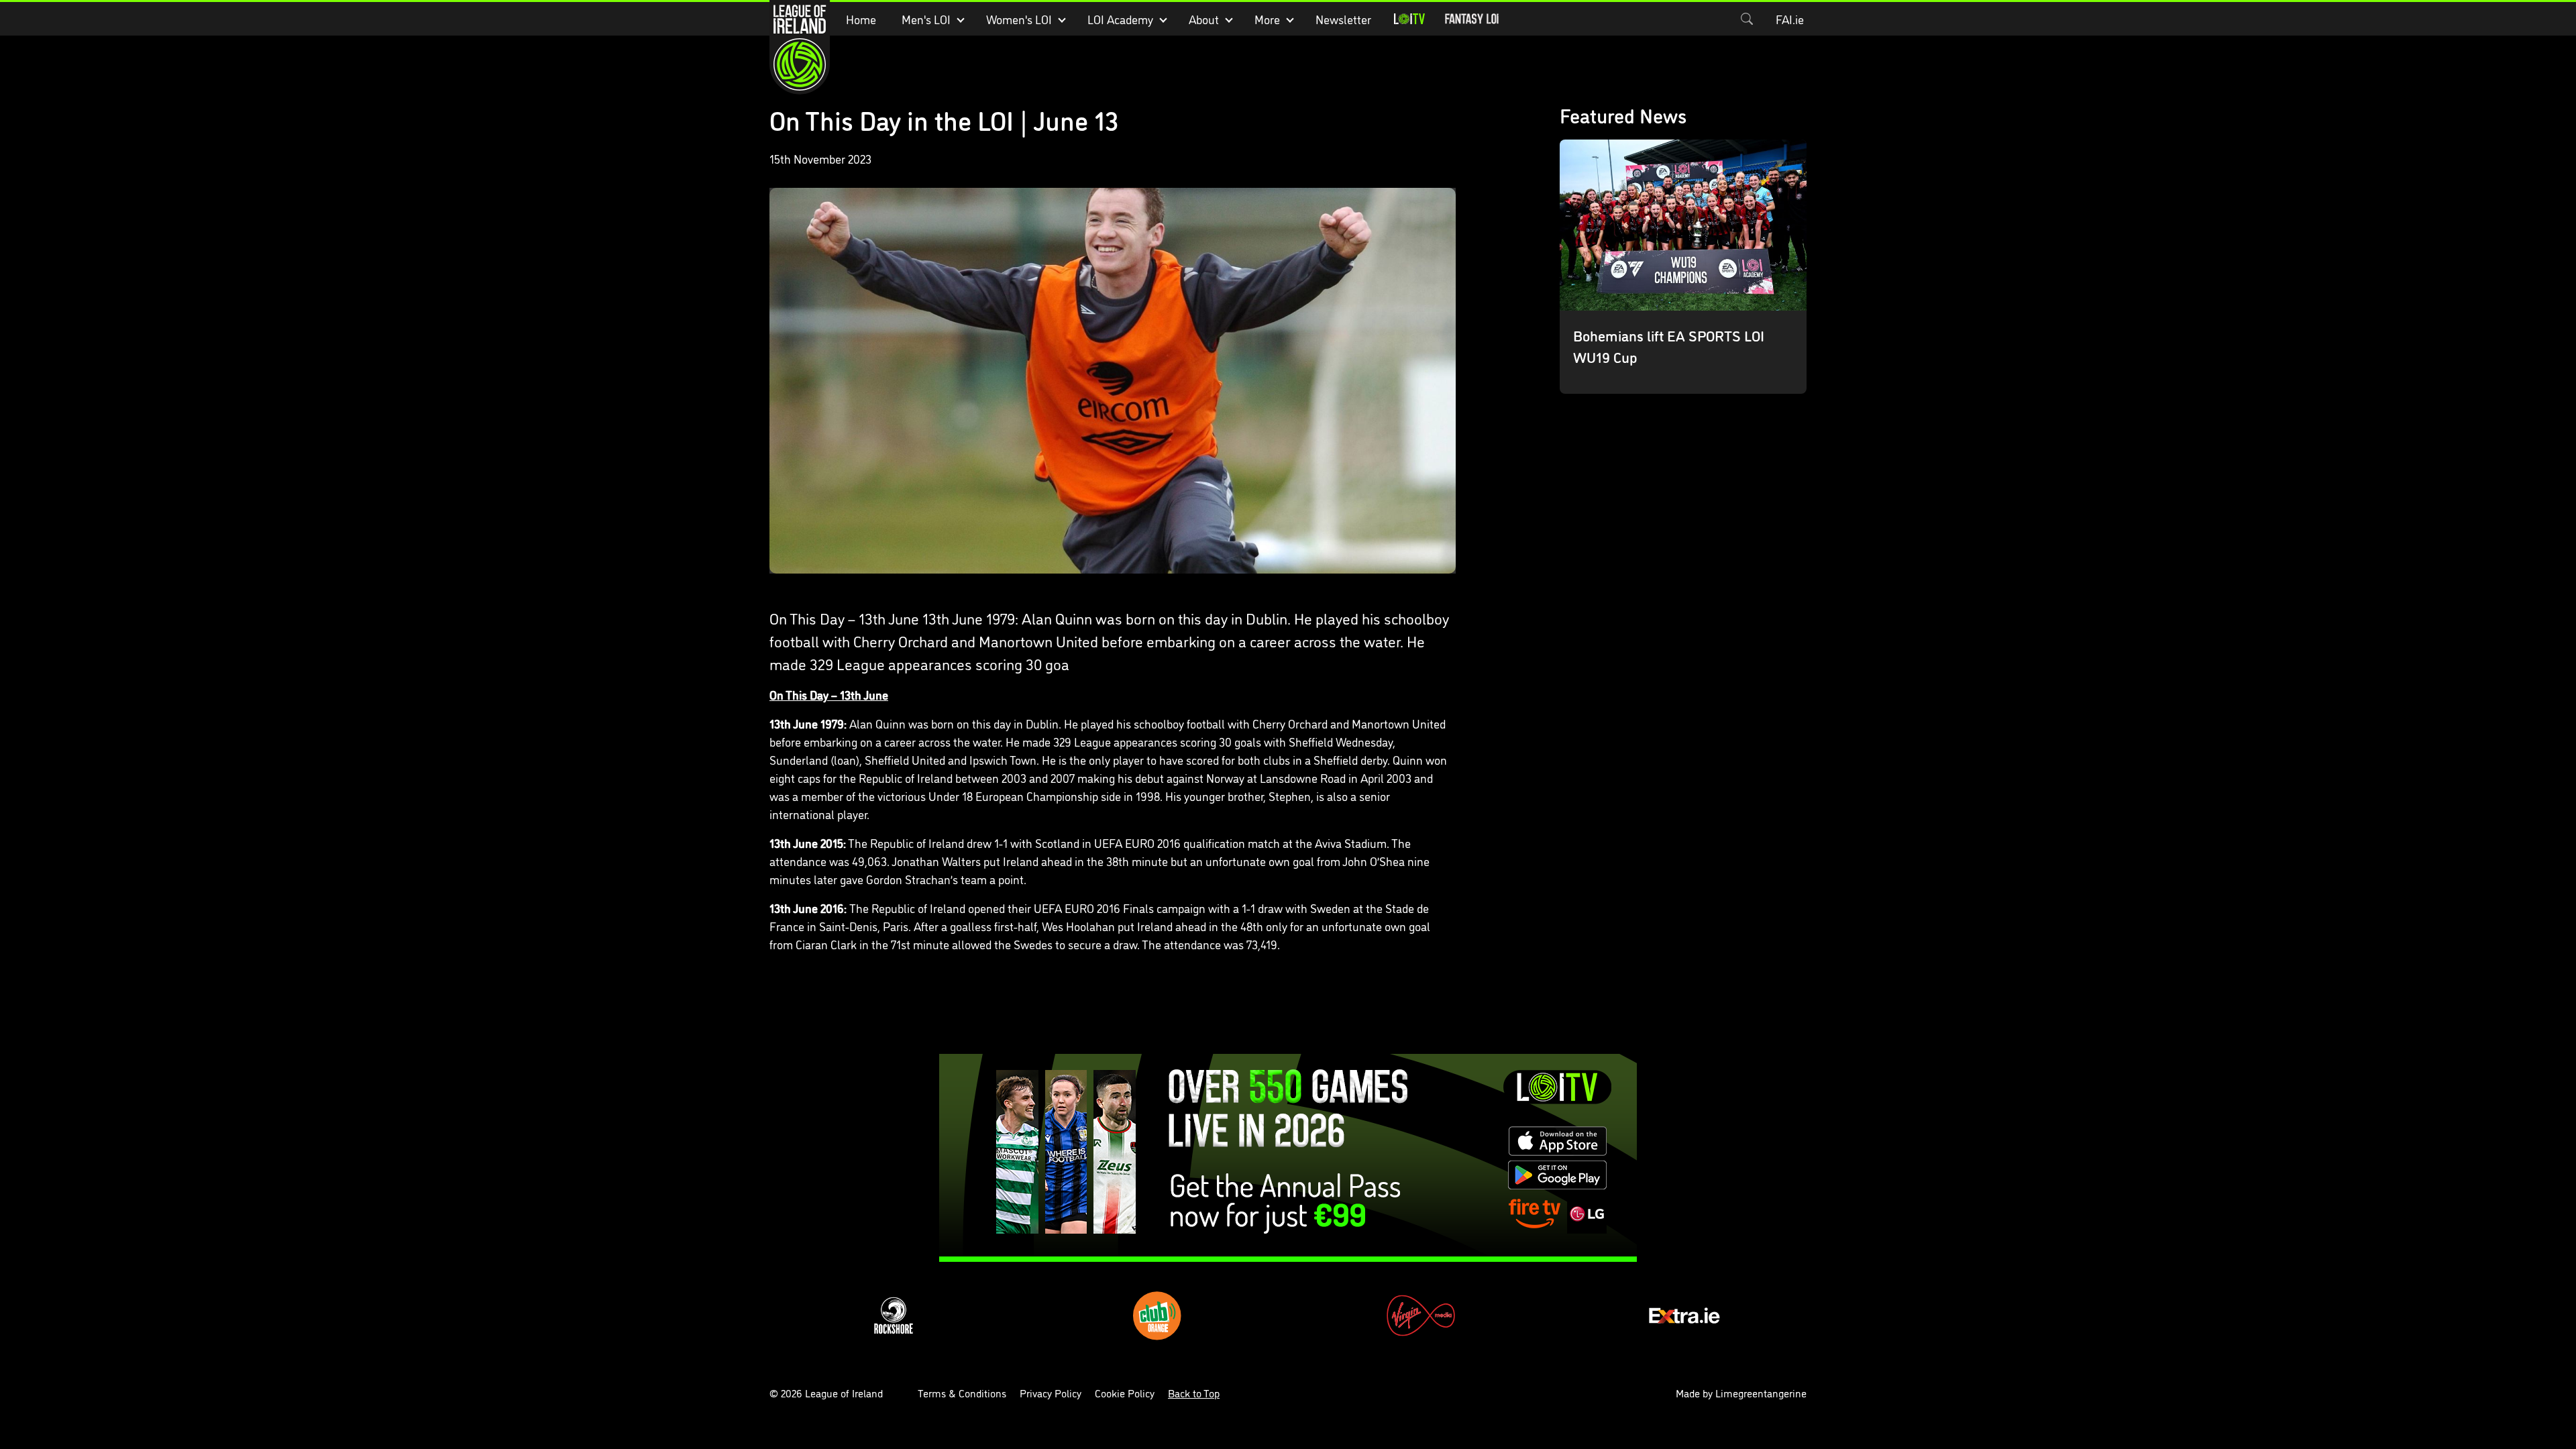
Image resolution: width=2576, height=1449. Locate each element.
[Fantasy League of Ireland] (1472, 19)
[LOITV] (1409, 19)
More (1267, 19)
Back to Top (1194, 1393)
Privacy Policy (1051, 1393)
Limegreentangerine (1761, 1393)
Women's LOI (1019, 19)
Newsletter (1343, 19)
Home (861, 19)
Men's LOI (926, 19)
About (1204, 19)
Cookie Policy (1125, 1393)
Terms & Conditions (962, 1393)
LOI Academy (1120, 19)
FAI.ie (1790, 19)
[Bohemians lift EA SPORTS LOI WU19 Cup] (1683, 267)
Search (1747, 19)
